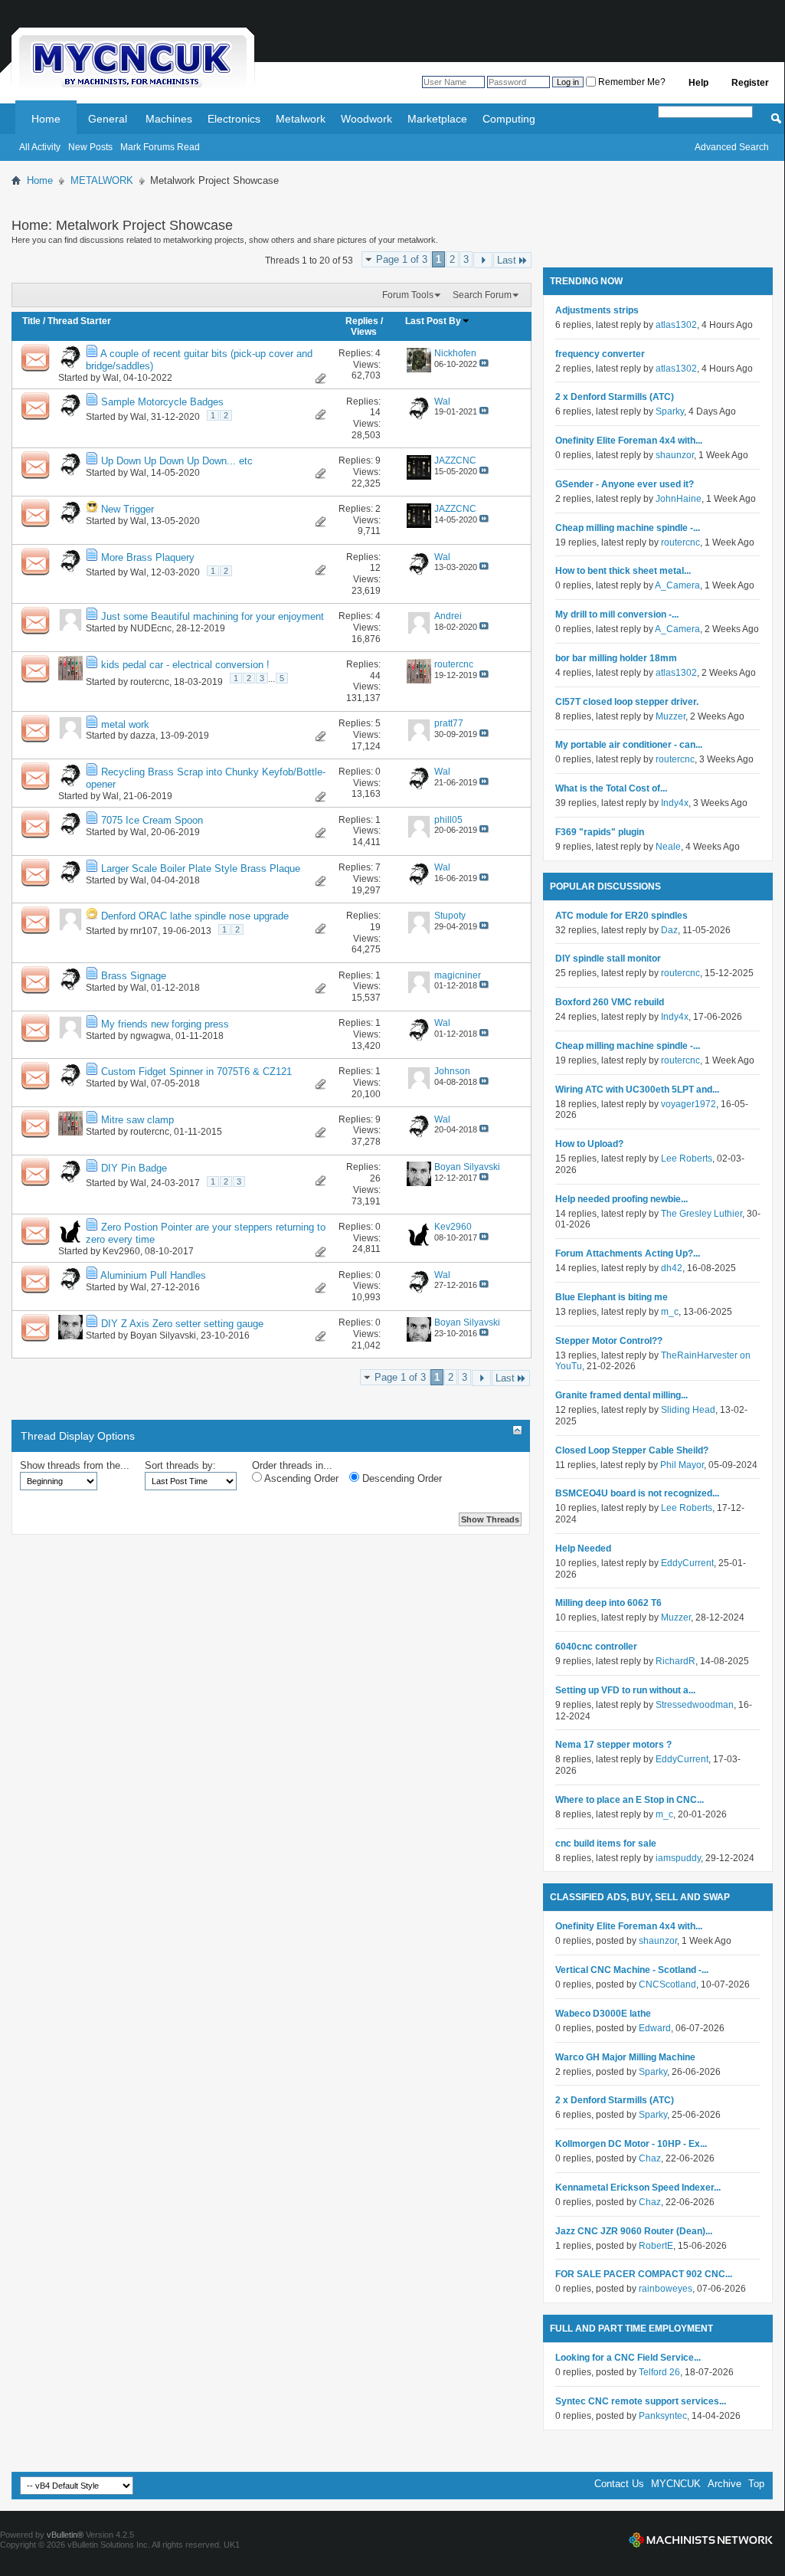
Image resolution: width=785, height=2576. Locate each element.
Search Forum (482, 295)
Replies (362, 321)
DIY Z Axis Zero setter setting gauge (182, 1324)
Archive (724, 2484)
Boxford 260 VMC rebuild (610, 1002)
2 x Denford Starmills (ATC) (615, 397)
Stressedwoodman (695, 1705)
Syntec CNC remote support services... (641, 2401)
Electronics (234, 119)
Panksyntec (663, 2416)
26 (375, 1178)
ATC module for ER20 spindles (621, 916)
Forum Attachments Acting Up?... (628, 1254)
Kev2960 (121, 1251)
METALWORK (102, 180)
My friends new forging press (165, 1024)
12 (375, 568)
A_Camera (677, 585)
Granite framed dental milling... (621, 1395)
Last (507, 260)
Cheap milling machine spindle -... (628, 528)
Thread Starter (79, 321)
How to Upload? (589, 1144)
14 (375, 412)
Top (756, 2484)
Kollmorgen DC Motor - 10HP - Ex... (631, 2144)
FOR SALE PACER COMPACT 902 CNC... (644, 2274)
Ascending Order (300, 1478)
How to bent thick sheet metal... (623, 571)
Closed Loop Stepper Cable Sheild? (632, 1450)
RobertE (656, 2246)
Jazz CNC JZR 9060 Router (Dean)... (634, 2231)
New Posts (90, 147)
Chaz (650, 2158)
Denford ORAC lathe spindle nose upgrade (195, 916)
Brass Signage (134, 976)
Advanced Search (732, 147)
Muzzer (671, 716)
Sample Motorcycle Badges (162, 402)
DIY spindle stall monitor (608, 959)
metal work (125, 724)
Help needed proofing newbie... (621, 1199)
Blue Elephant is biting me (612, 1297)
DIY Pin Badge (134, 1168)
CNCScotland (667, 1984)
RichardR (675, 1661)
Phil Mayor (682, 1465)
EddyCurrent (687, 1563)
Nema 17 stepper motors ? (613, 1745)
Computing (509, 119)
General (108, 119)
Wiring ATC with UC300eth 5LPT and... (637, 1090)
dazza (143, 736)
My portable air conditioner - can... (629, 745)
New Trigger (128, 509)
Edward (655, 2028)
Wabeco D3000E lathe (603, 2014)
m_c (670, 1312)
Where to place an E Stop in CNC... (630, 1800)
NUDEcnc (151, 628)
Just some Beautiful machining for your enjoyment (213, 616)
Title (31, 321)
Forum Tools (408, 295)
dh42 (672, 1268)
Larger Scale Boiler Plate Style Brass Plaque (201, 868)
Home (46, 119)
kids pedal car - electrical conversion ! (185, 665)
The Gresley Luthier (702, 1214)
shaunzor (675, 455)
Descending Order (401, 1478)
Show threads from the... (75, 1465)
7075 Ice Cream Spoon (152, 820)
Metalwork (301, 119)
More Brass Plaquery (148, 557)
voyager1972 (689, 1104)
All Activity (40, 147)
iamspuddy (678, 1858)
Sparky (670, 411)
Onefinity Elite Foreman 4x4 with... (629, 441)
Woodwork (366, 119)
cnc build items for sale (606, 1844)
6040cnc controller (596, 1647)
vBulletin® (65, 2535)
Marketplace (437, 119)
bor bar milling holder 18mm (616, 658)
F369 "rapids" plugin (600, 832)
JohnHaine (679, 499)
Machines (169, 119)
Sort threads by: (180, 1465)
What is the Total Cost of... (611, 788)
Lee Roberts (687, 1159)
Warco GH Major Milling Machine (625, 2057)
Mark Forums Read (160, 147)
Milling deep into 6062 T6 (608, 1603)
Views (364, 332)
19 (375, 927)
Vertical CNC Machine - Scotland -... (632, 1970)
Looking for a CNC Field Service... (628, 2358)
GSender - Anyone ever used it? (625, 484)
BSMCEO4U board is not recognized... (637, 1493)
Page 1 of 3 (402, 259)
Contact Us (619, 2484)
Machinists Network (701, 2540)
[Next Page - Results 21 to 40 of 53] (483, 260)
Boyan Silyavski (163, 1336)
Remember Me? (631, 82)
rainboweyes (666, 2289)
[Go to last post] (484, 364)
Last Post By (433, 321)
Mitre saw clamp (137, 1120)
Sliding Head (688, 1410)
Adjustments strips (597, 310)
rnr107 (144, 931)
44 (375, 676)
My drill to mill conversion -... (617, 615)
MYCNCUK (676, 2484)
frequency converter (600, 354)
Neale (668, 847)
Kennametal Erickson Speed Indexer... (638, 2188)
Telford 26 (659, 2372)
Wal (111, 378)
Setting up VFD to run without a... (625, 1690)
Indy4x (675, 803)
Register (750, 83)
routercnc (150, 682)
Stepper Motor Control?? (609, 1341)
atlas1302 (676, 325)
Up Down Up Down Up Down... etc (177, 461)
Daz (669, 930)
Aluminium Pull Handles (153, 1275)
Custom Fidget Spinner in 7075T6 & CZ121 (196, 1072)
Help (698, 83)
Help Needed (583, 1549)
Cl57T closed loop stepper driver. (627, 702)
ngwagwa (150, 1036)
